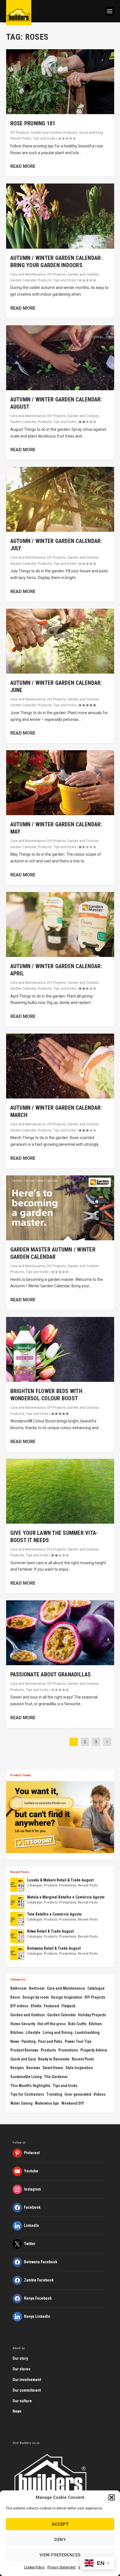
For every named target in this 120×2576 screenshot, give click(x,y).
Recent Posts (21, 138)
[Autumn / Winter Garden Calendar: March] (60, 1066)
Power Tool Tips (78, 2041)
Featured (51, 2006)
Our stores (21, 2369)
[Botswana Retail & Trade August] (17, 1953)
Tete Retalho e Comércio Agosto (54, 1914)
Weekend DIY (73, 2103)
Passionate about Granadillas (51, 1674)
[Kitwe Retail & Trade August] (17, 1936)
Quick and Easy (91, 133)
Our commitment (27, 2390)
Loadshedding (87, 2032)
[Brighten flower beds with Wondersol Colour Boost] (60, 1349)
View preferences (60, 2555)
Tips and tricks (44, 138)
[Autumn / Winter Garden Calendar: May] (60, 783)
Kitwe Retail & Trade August (50, 1931)
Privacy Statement (62, 2567)
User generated (78, 2094)
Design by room (36, 1997)
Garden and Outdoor (46, 133)
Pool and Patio (50, 2041)
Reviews (33, 2068)
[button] (112, 2497)
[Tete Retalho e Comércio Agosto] (17, 1919)
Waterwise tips (47, 2103)
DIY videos (19, 2006)
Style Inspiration (79, 2068)
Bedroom (37, 1988)
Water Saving (21, 2103)
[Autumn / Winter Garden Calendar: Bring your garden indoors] (60, 216)
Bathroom (19, 1988)
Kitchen (95, 2024)
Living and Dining (58, 2032)
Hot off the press (52, 2024)
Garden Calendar (23, 280)
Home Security (23, 2024)
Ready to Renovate (54, 2059)
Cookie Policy (34, 2567)
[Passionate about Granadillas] (60, 1633)
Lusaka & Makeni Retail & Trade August (60, 1880)
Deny (60, 2540)
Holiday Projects (92, 2015)
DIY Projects (20, 133)
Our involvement (27, 2380)
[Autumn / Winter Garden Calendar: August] (60, 358)
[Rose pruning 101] (60, 82)
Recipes (17, 2068)
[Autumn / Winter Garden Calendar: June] (60, 641)
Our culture (22, 2401)
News (15, 2041)
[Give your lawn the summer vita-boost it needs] (60, 1491)
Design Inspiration (67, 1997)
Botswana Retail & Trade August (54, 1948)
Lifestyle (33, 2032)
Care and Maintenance (28, 274)
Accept (60, 2524)
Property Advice (94, 2050)
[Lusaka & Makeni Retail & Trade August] (17, 1885)
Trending (54, 2094)
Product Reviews (24, 2050)
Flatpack (68, 2006)
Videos (99, 2094)
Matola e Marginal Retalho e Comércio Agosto (66, 1897)
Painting (29, 2041)
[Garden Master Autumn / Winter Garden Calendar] (60, 1208)
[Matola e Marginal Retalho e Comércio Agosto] (17, 1902)
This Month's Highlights (30, 2086)
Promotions (68, 1885)
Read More (23, 166)
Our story (20, 2358)
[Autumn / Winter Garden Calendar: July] (60, 499)
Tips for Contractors (27, 2094)
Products (70, 133)
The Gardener (56, 2077)
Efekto (36, 2006)
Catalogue (35, 1885)
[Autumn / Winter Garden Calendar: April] (60, 924)
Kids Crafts (77, 2024)
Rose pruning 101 (33, 123)
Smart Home (53, 2068)
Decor (15, 1997)
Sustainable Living (26, 2077)
